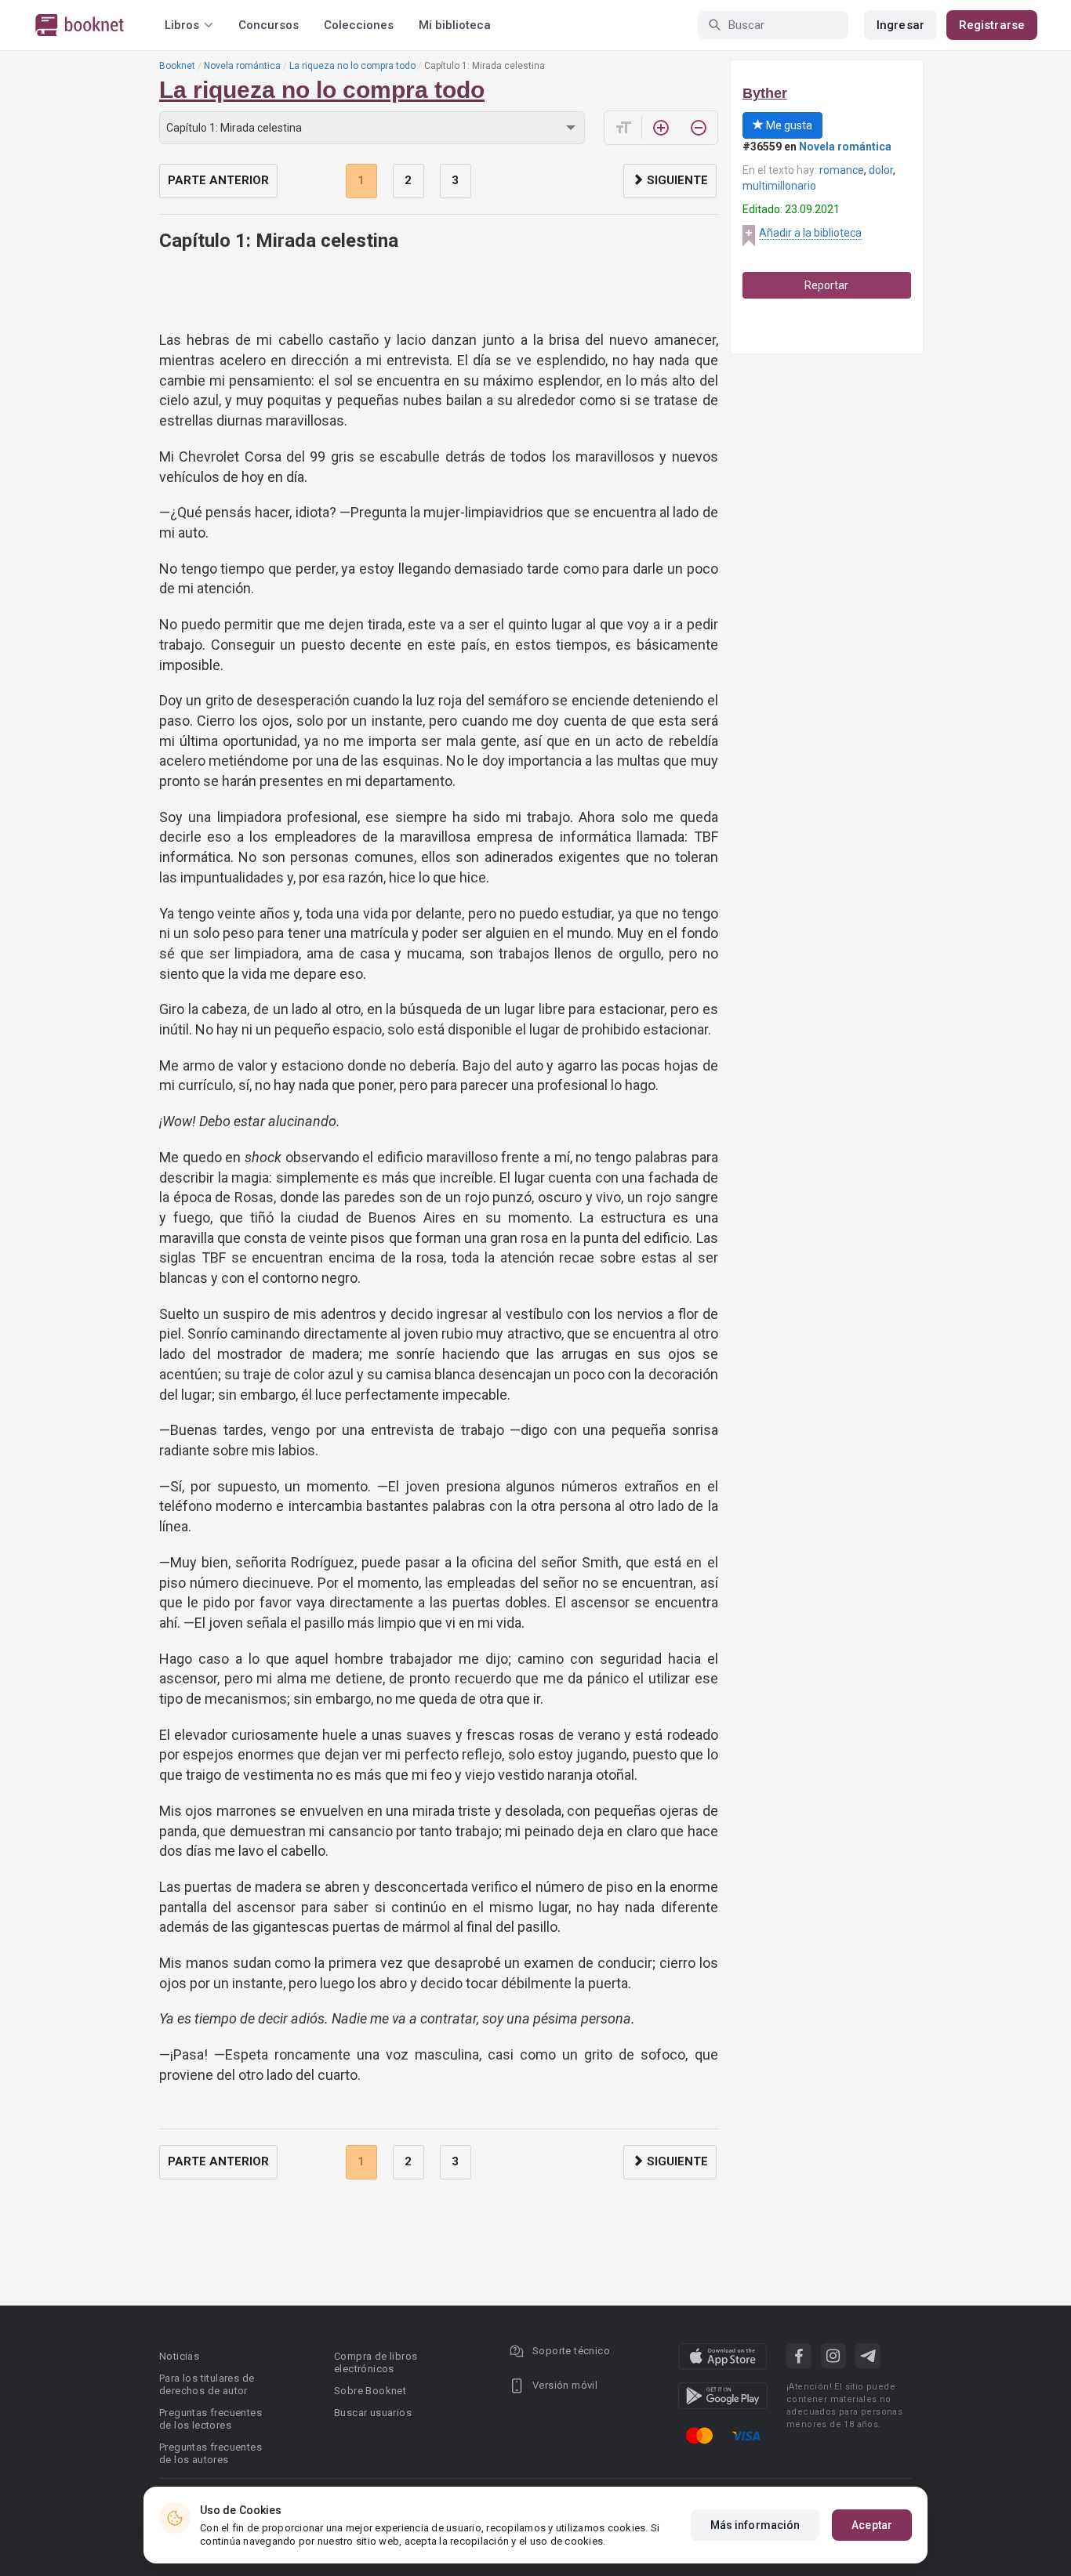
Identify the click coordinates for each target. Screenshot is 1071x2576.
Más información (755, 2525)
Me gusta (788, 125)
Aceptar (872, 2525)
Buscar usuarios (373, 2413)
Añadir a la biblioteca (810, 233)
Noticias (179, 2356)
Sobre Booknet (370, 2391)
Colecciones (359, 25)
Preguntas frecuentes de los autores (211, 2453)
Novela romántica (242, 66)
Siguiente (676, 180)
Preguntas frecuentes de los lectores (211, 2419)
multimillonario (779, 186)
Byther (765, 93)
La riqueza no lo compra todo (352, 66)
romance (842, 170)
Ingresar (900, 25)
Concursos (269, 25)
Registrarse (992, 25)
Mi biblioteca (455, 25)
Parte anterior (218, 180)
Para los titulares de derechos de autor (207, 2384)
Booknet (177, 66)
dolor (881, 170)
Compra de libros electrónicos (376, 2362)
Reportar (826, 285)
